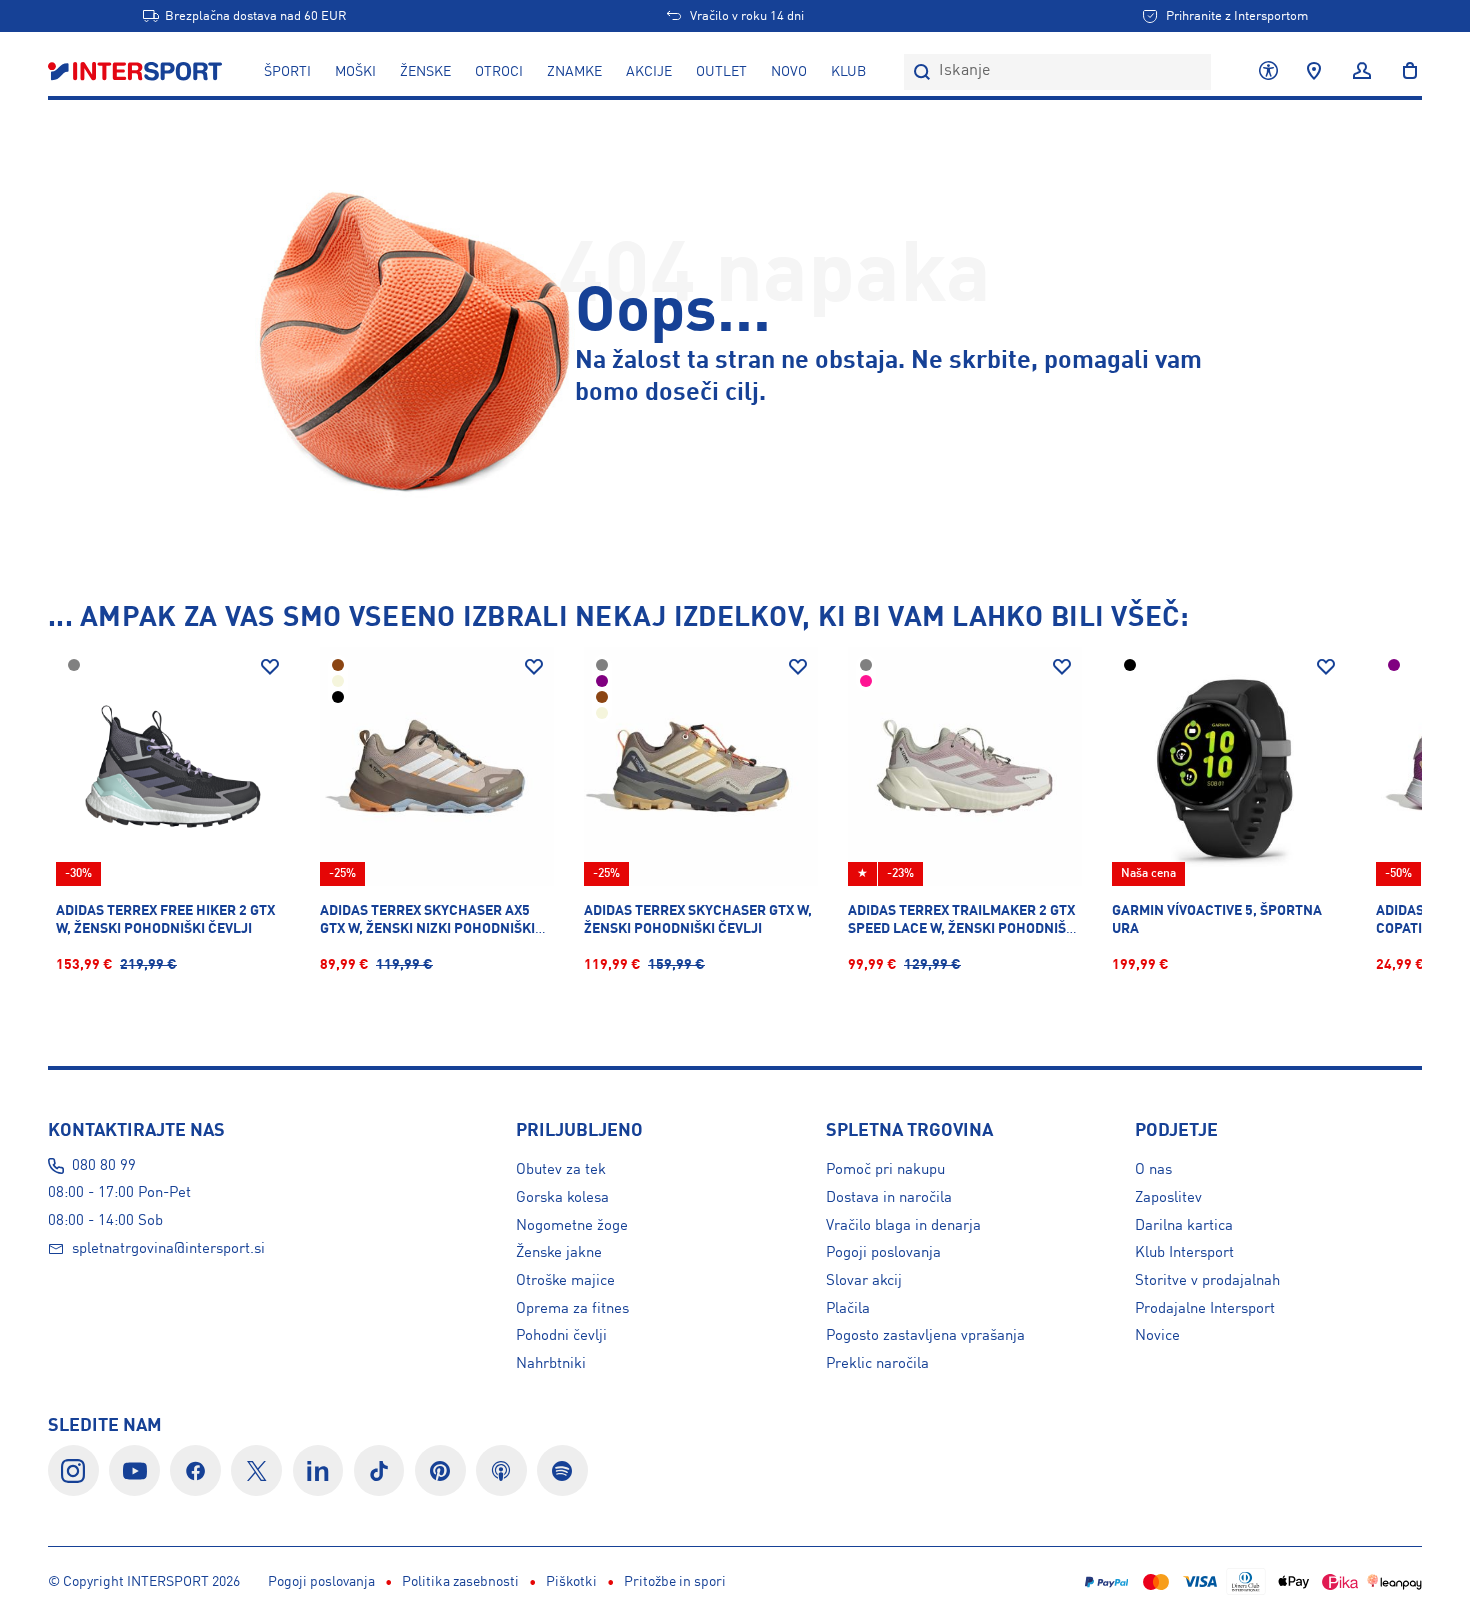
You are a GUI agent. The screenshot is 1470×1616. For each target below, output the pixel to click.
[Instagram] (73, 1470)
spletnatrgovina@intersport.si (168, 1249)
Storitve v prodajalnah (1207, 1281)
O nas (1153, 1170)
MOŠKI (355, 72)
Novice (1157, 1336)
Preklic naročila (877, 1364)
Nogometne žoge (572, 1226)
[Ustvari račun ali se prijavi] (1362, 72)
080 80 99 (104, 1166)
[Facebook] (195, 1470)
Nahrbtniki (551, 1364)
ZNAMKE (574, 72)
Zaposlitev (1168, 1198)
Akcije (649, 72)
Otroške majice (565, 1281)
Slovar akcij (864, 1281)
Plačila (848, 1309)
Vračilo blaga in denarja (903, 1226)
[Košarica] (1404, 72)
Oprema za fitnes (572, 1309)
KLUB (848, 72)
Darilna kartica (1184, 1226)
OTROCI (499, 72)
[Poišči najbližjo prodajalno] (1314, 72)
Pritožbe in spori (675, 1582)
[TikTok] (379, 1470)
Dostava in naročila (889, 1198)
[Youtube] (134, 1470)
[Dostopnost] (1268, 72)
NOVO (789, 72)
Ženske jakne (559, 1253)
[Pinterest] (440, 1470)
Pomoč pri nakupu (885, 1170)
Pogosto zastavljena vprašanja (925, 1336)
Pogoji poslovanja (883, 1253)
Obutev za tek (561, 1170)
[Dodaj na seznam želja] (270, 667)
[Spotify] (562, 1470)
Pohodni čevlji (561, 1336)
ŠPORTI (287, 72)
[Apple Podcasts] (501, 1470)
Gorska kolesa (562, 1198)
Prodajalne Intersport (1205, 1309)
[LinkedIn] (318, 1470)
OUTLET (721, 72)
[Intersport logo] (137, 72)
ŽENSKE (425, 72)
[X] (256, 1470)
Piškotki (571, 1582)
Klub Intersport (1184, 1253)
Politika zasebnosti (460, 1582)
